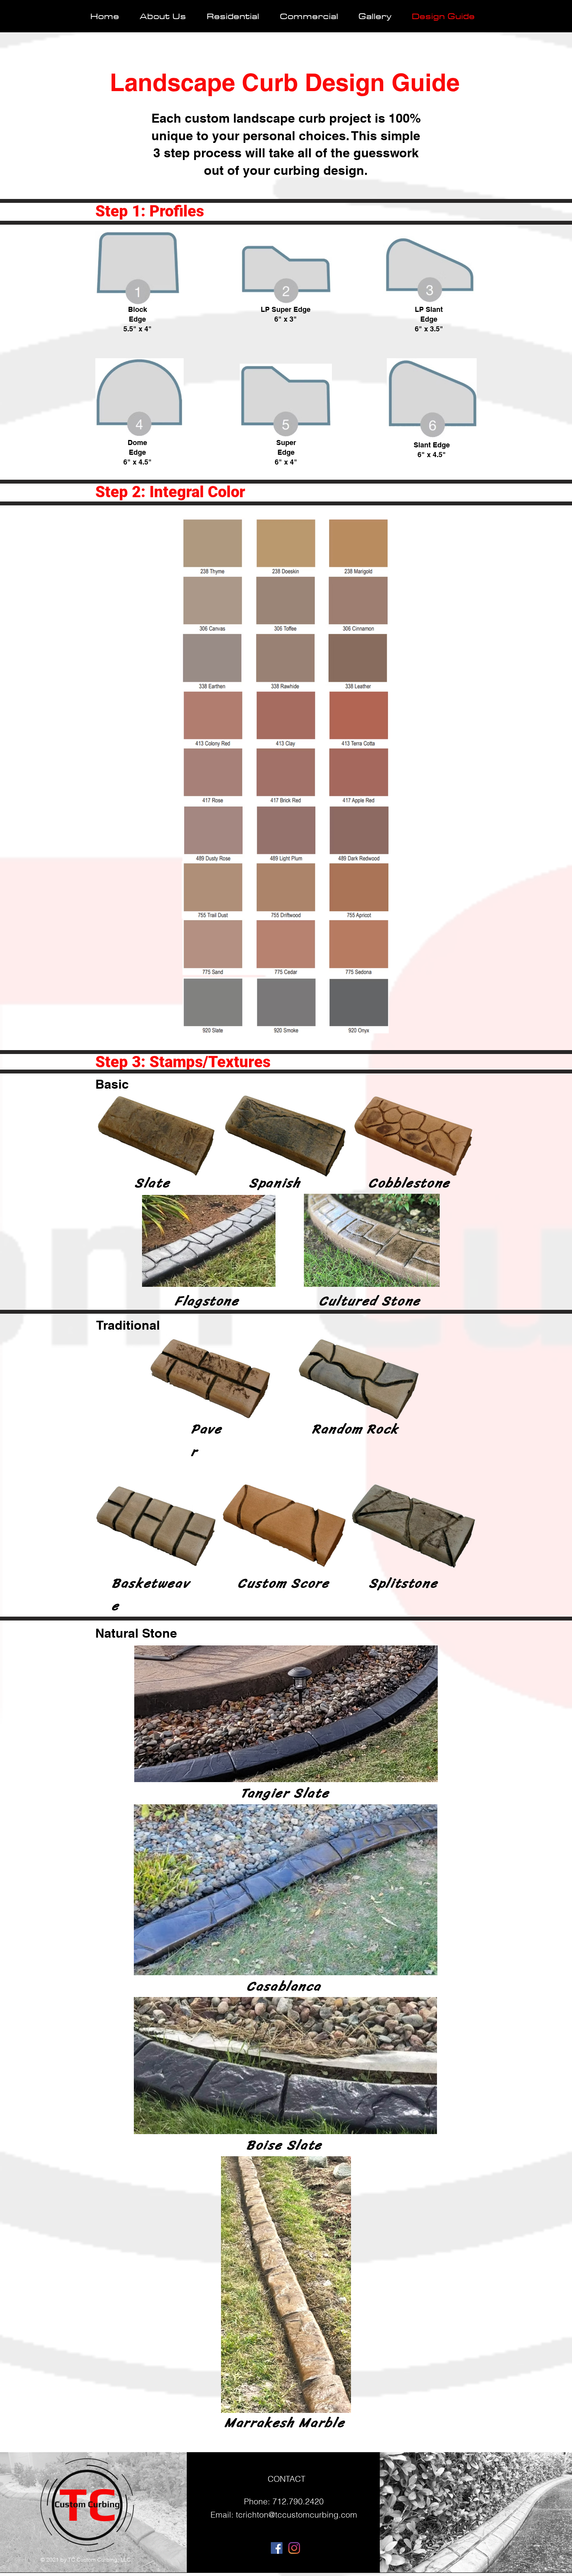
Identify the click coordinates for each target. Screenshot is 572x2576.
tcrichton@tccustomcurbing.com (297, 2514)
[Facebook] (277, 2548)
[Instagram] (294, 2548)
